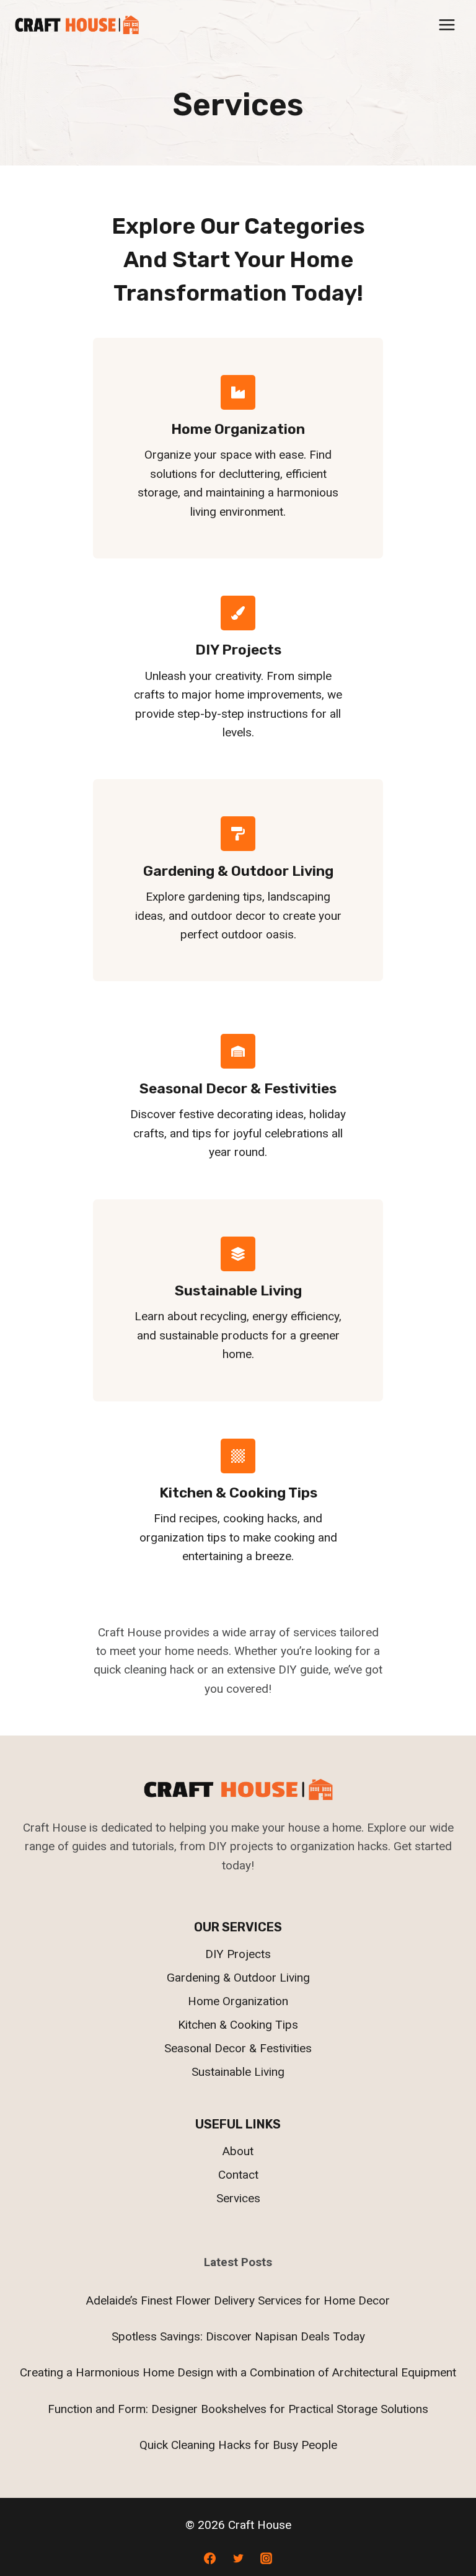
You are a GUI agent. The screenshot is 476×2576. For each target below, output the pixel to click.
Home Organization (238, 2001)
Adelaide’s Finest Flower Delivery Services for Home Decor (238, 2300)
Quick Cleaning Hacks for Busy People (238, 2445)
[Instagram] (267, 2558)
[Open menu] (447, 24)
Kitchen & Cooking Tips (238, 2025)
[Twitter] (238, 2558)
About (238, 2151)
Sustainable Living (238, 2072)
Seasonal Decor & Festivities (238, 2048)
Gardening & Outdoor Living (238, 1978)
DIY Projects (238, 1954)
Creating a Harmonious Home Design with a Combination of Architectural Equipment (238, 2372)
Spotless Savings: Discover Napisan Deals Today (238, 2336)
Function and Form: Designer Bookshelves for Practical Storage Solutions (238, 2409)
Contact (238, 2175)
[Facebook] (209, 2558)
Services (238, 2198)
